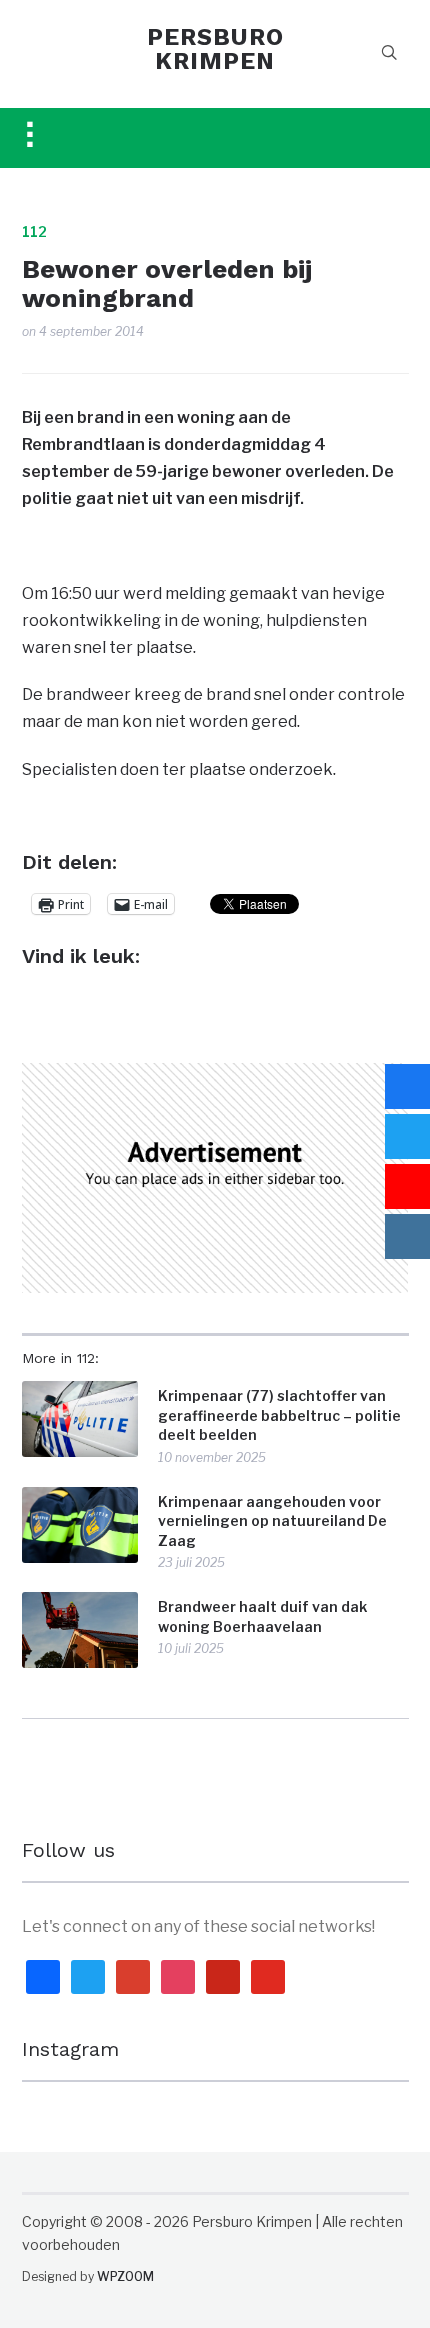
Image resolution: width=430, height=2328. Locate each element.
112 (34, 231)
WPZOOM (125, 2276)
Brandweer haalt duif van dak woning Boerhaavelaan (262, 1616)
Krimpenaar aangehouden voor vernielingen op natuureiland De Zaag (272, 1521)
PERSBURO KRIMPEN (215, 49)
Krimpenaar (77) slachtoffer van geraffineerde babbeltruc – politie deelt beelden (279, 1415)
